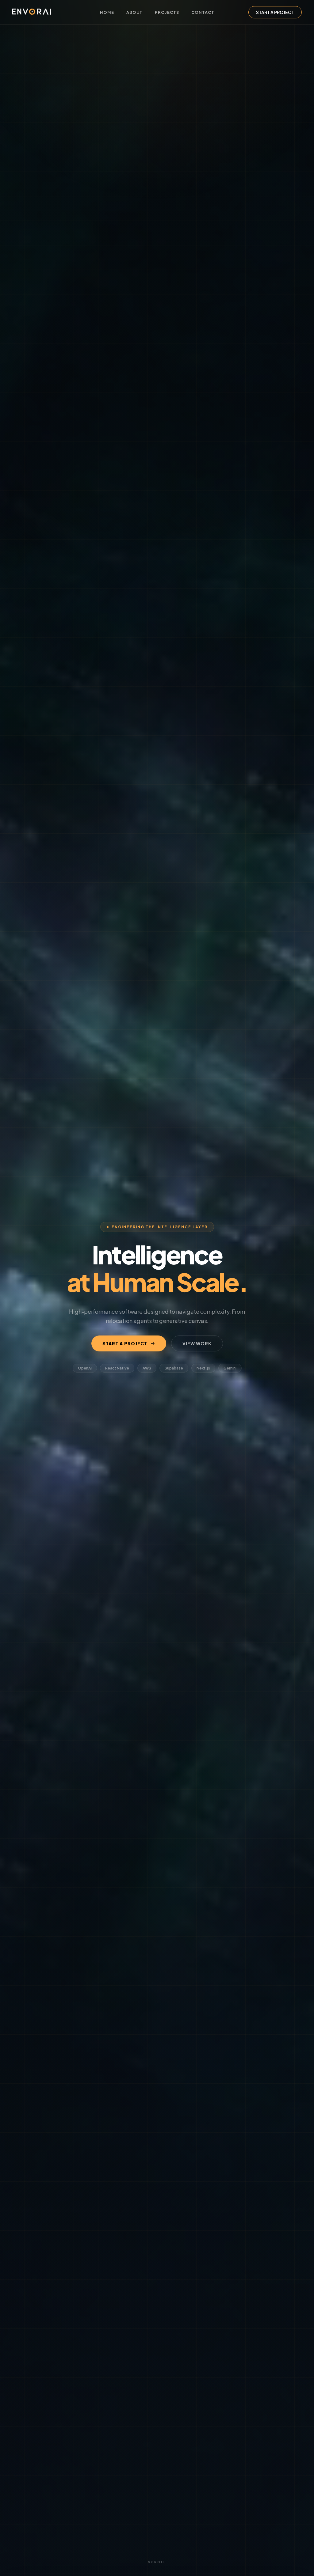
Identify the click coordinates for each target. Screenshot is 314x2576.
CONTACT (203, 12)
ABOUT (134, 12)
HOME (107, 12)
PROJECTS (167, 12)
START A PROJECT (275, 12)
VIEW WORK (197, 1343)
